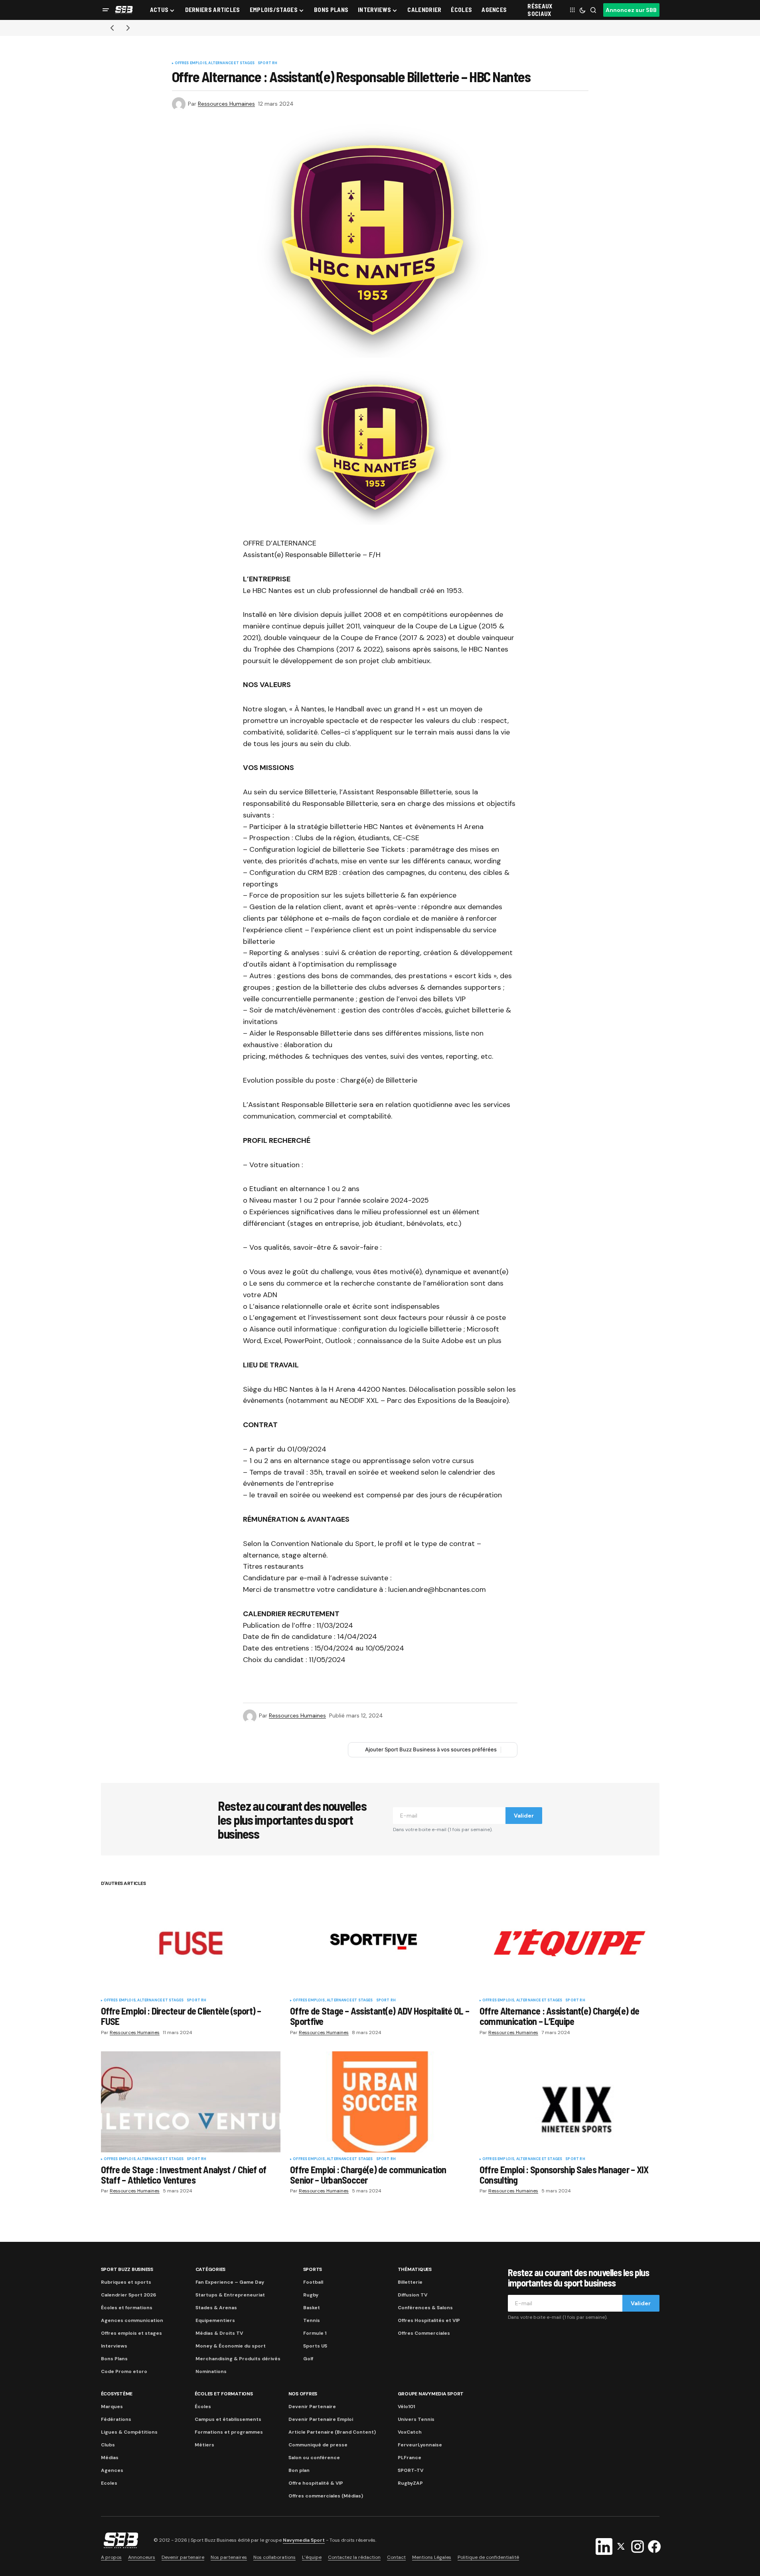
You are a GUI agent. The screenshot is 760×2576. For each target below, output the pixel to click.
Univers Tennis (416, 2419)
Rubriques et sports (126, 2282)
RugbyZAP (410, 2483)
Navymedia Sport (304, 2540)
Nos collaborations (274, 2557)
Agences (112, 2470)
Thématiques (415, 2269)
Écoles (203, 2407)
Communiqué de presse (318, 2445)
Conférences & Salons (425, 2308)
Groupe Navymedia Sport (431, 2394)
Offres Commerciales (424, 2333)
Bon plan (299, 2470)
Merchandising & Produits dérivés (238, 2359)
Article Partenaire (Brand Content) (332, 2432)
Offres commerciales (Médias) (326, 2496)
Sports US (315, 2346)
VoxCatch (410, 2432)
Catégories (211, 2269)
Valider (524, 1816)
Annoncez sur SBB (631, 10)
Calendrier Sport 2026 (128, 2295)
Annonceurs (142, 2557)
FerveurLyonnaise (420, 2445)
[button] (106, 10)
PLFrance (410, 2458)
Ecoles (109, 2483)
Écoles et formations (127, 2308)
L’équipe (312, 2557)
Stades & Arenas (216, 2308)
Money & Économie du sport (231, 2346)
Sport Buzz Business (127, 2269)
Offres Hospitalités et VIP (429, 2320)
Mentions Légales (432, 2557)
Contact (396, 2557)
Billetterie (410, 2282)
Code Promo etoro (124, 2371)
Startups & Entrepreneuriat (230, 2295)
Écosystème (117, 2394)
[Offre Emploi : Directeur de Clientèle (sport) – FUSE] (191, 1943)
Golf (308, 2359)
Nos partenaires (229, 2557)
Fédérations (116, 2419)
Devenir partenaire (183, 2557)
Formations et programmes (229, 2432)
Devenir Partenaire (312, 2407)
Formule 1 (315, 2333)
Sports (313, 2269)
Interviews (114, 2346)
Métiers (204, 2445)
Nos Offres (303, 2394)
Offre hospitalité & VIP (316, 2483)
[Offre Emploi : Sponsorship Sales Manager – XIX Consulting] (570, 2102)
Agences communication (132, 2320)
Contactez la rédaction (354, 2557)
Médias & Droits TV (219, 2333)
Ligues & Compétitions (129, 2432)
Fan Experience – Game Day (230, 2282)
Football (313, 2282)
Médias (110, 2458)
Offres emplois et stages (131, 2333)
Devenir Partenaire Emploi (321, 2419)
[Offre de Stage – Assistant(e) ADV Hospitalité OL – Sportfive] (380, 1944)
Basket (312, 2308)
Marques (112, 2407)
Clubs (108, 2445)
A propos (111, 2557)
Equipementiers (215, 2320)
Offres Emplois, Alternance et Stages (215, 63)
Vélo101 (406, 2407)
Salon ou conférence (314, 2458)
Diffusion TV (413, 2295)
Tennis (312, 2320)
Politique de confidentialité (488, 2557)
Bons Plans (114, 2359)
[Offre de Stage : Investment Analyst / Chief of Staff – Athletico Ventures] (191, 2102)
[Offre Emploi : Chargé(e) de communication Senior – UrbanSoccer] (380, 2102)
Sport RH (267, 63)
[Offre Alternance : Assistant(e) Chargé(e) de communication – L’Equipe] (570, 1943)
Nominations (211, 2371)
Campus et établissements (228, 2419)
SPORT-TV (411, 2470)
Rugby (311, 2295)
